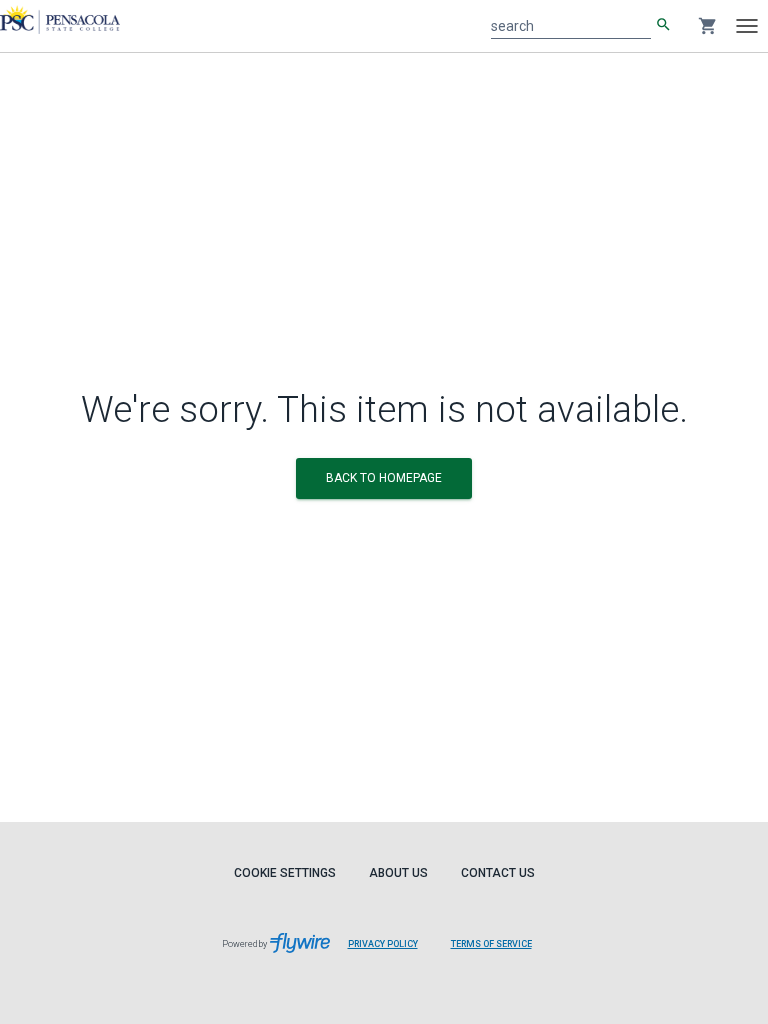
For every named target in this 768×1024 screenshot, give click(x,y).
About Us (398, 873)
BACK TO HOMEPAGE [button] (384, 478)
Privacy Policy (383, 944)
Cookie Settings (285, 873)
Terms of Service (491, 944)
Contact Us (498, 873)
